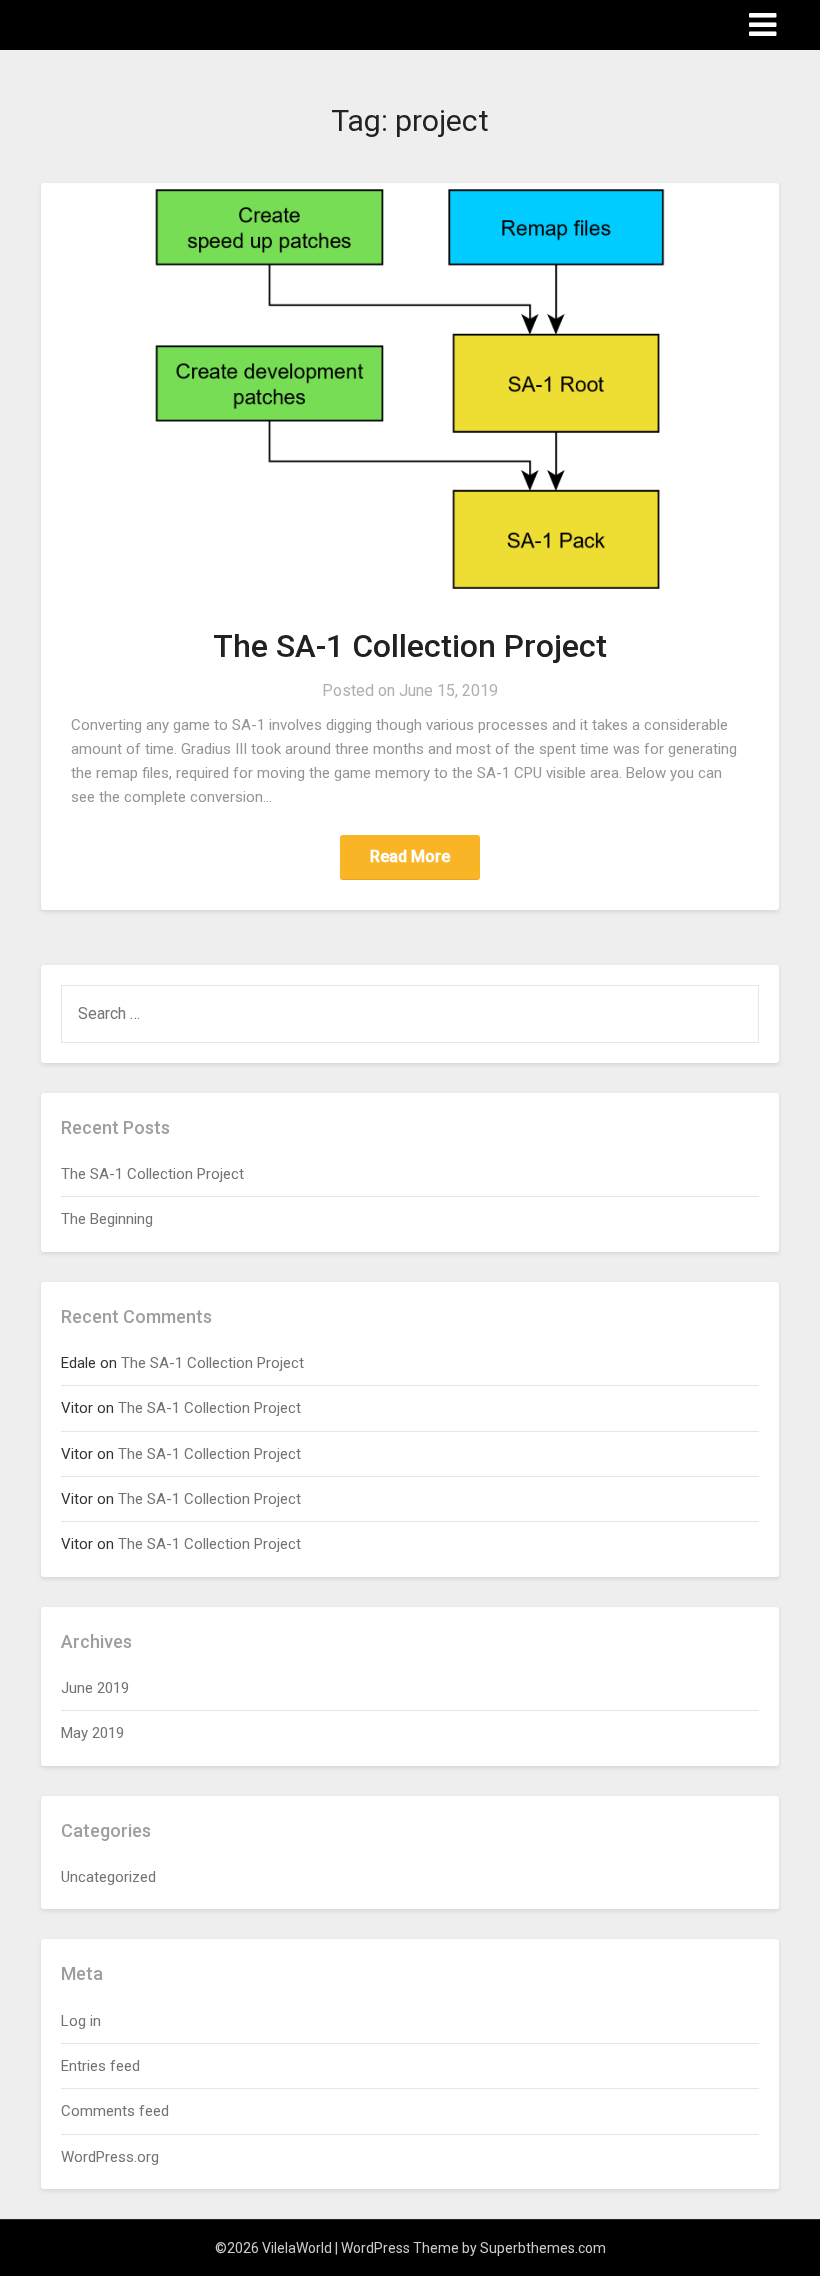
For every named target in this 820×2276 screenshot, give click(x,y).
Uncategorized (108, 1877)
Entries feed (100, 2066)
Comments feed (115, 2111)
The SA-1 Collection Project (410, 646)
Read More (410, 856)
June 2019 (95, 1688)
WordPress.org (110, 2157)
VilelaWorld (96, 23)
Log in (81, 2021)
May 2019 (92, 1733)
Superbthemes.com (543, 2248)
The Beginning (107, 1219)
